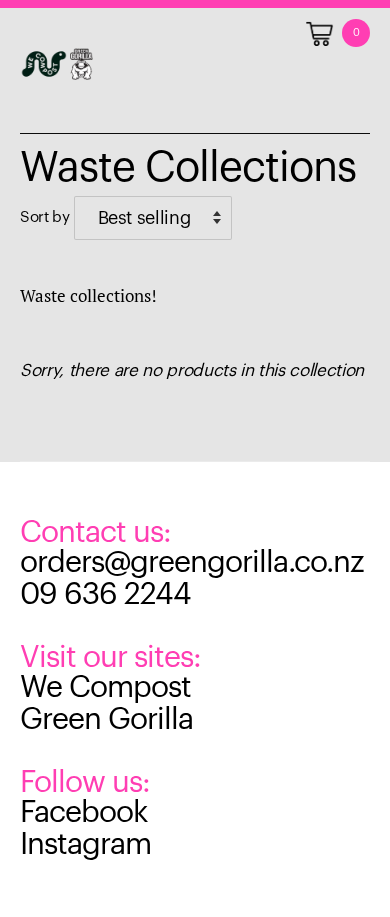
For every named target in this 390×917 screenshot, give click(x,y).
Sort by (45, 217)
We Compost (105, 687)
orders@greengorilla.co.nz (191, 562)
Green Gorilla (106, 719)
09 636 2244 (105, 594)
